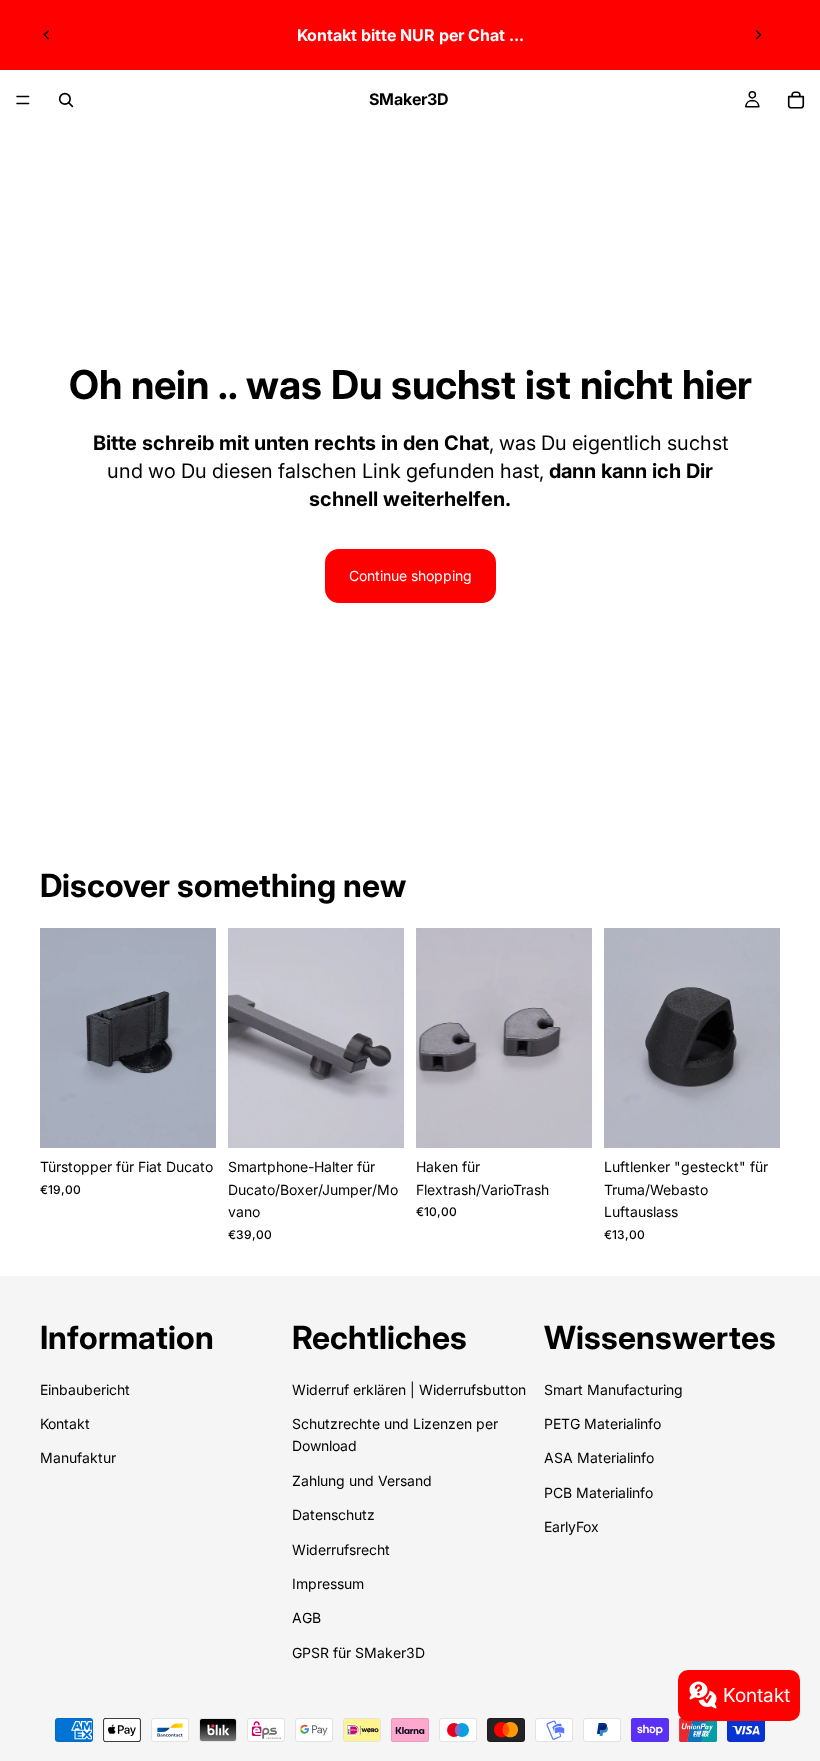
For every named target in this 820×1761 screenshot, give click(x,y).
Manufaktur (78, 1457)
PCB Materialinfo (598, 1492)
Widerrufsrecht (341, 1549)
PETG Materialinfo (602, 1423)
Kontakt (756, 1695)
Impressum (328, 1583)
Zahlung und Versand (362, 1480)
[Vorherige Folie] (47, 35)
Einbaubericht (85, 1389)
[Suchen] (66, 100)
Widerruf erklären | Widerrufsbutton (409, 1389)
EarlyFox (571, 1526)
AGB (306, 1617)
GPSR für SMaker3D (358, 1652)
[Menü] (23, 100)
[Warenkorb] (796, 100)
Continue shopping (410, 575)
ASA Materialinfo (599, 1457)
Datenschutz (333, 1514)
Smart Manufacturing (613, 1389)
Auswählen (202, 1116)
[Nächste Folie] (758, 35)
